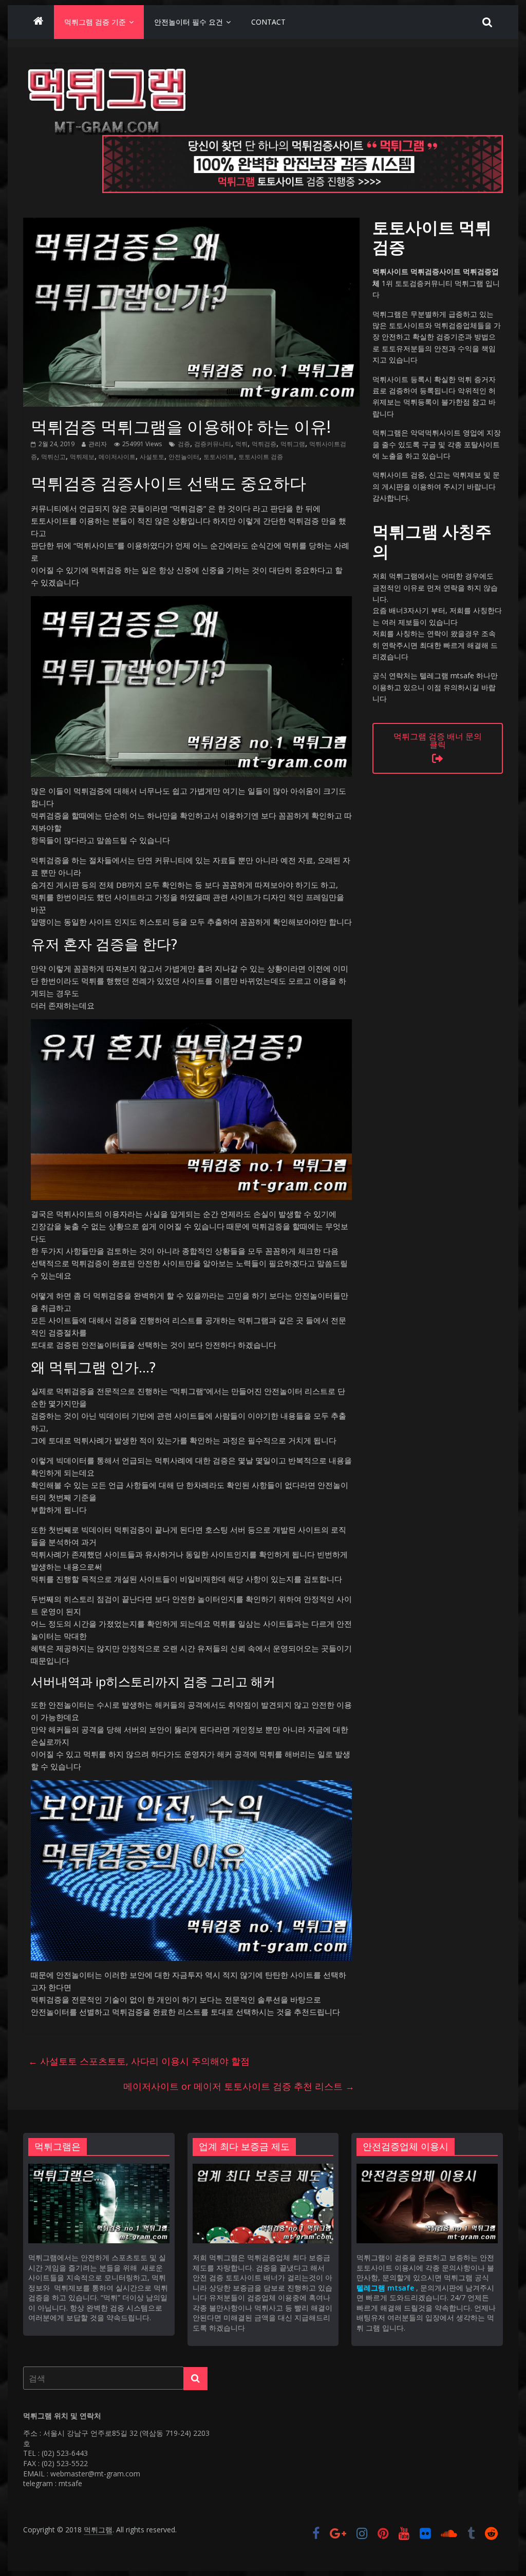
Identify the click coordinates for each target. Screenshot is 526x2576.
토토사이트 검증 (261, 457)
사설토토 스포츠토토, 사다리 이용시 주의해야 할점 (139, 2061)
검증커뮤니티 (213, 444)
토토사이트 (219, 457)
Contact (268, 22)
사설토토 (152, 457)
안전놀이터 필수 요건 (189, 22)
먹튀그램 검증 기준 (95, 22)
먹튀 (241, 444)
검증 (184, 444)
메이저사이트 (117, 457)
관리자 (98, 444)
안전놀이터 (184, 457)
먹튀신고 (53, 457)
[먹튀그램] (39, 22)
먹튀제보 (82, 457)
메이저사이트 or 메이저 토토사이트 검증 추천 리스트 (239, 2086)
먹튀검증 (264, 444)
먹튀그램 (293, 444)
